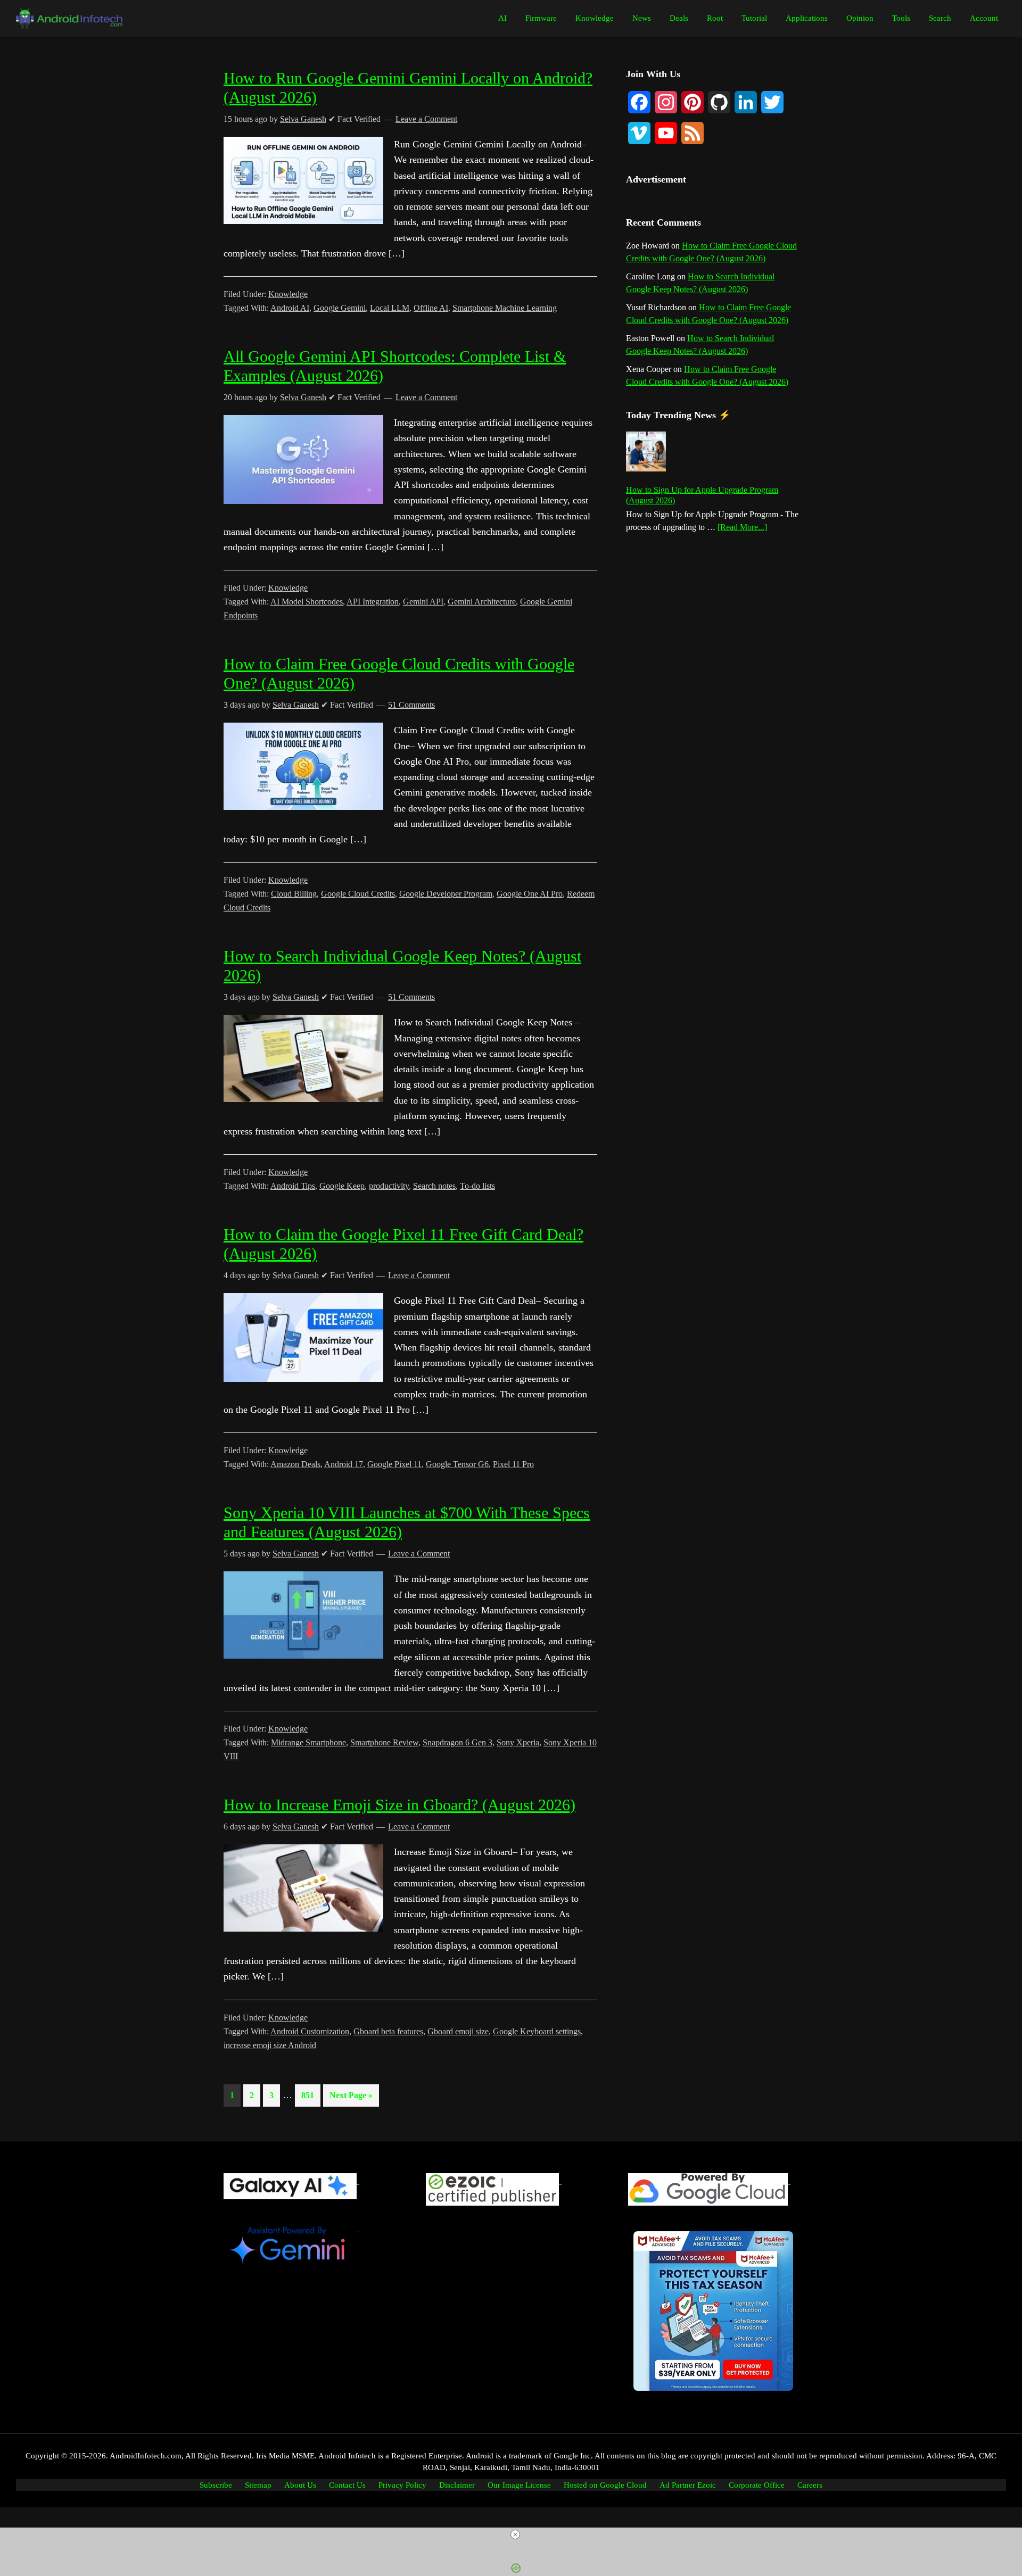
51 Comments (411, 705)
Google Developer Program (446, 894)
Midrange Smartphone (308, 1742)
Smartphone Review (384, 1742)
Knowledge (288, 294)
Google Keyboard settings (537, 2031)
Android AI (290, 308)
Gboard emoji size (458, 2031)
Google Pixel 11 (394, 1464)
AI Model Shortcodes (307, 602)
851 (310, 2095)
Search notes (434, 1186)
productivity (389, 1186)
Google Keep (342, 1186)
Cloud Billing (294, 894)
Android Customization (310, 2031)
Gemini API (423, 602)
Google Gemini (340, 308)
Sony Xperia (518, 1742)
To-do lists (477, 1186)
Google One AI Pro (530, 894)
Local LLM (390, 308)
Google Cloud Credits (358, 894)
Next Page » (351, 2098)
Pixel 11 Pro (513, 1464)
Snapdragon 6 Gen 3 (458, 1742)
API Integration (373, 602)
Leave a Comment (426, 119)
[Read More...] (742, 528)
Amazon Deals (295, 1464)
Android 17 (344, 1464)
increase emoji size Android (270, 2045)
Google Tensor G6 (457, 1464)
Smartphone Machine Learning (505, 308)
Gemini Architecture (482, 602)
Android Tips (293, 1186)
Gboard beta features (388, 2031)
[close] (515, 2534)
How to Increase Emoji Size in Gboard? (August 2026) (399, 1805)
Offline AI (431, 308)
